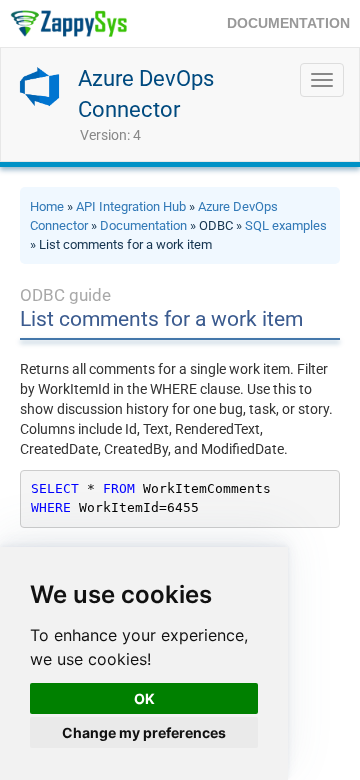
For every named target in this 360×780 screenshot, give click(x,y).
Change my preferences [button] (144, 732)
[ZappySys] (68, 23)
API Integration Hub (131, 206)
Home (47, 206)
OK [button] (144, 698)
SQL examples (286, 225)
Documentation (143, 225)
